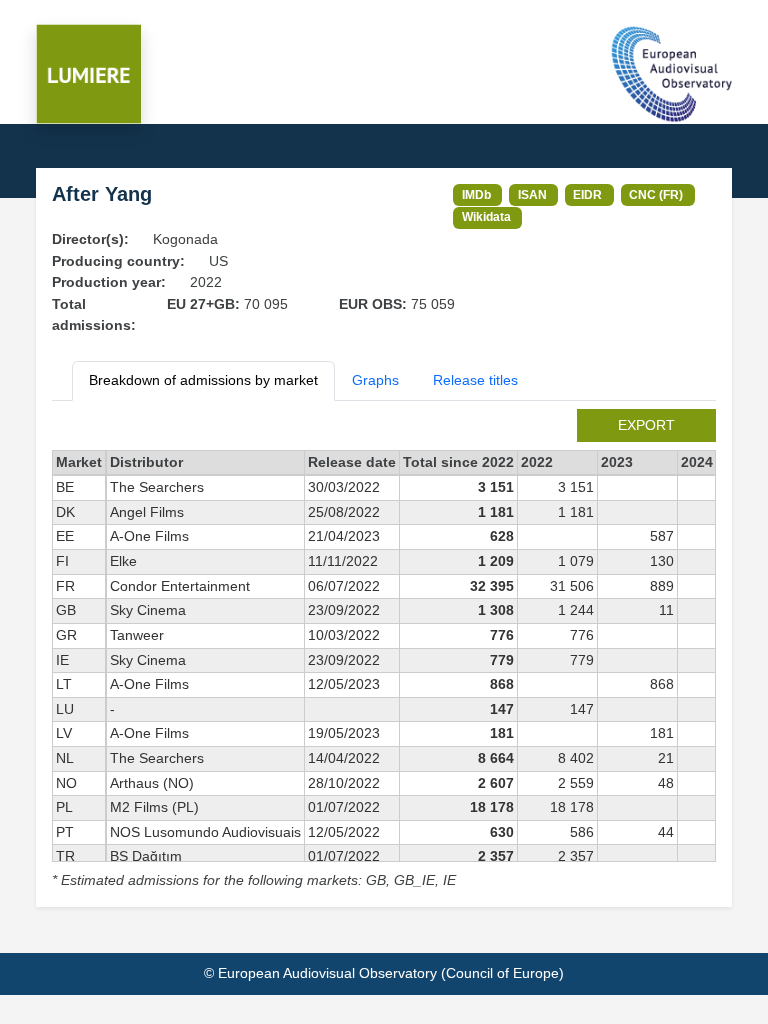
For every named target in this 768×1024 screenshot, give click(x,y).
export (646, 425)
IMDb (476, 194)
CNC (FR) (656, 194)
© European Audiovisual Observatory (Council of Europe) (384, 973)
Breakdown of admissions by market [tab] (203, 380)
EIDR (587, 194)
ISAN (532, 194)
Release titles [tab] (475, 380)
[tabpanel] (384, 650)
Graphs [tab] (375, 380)
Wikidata (486, 216)
